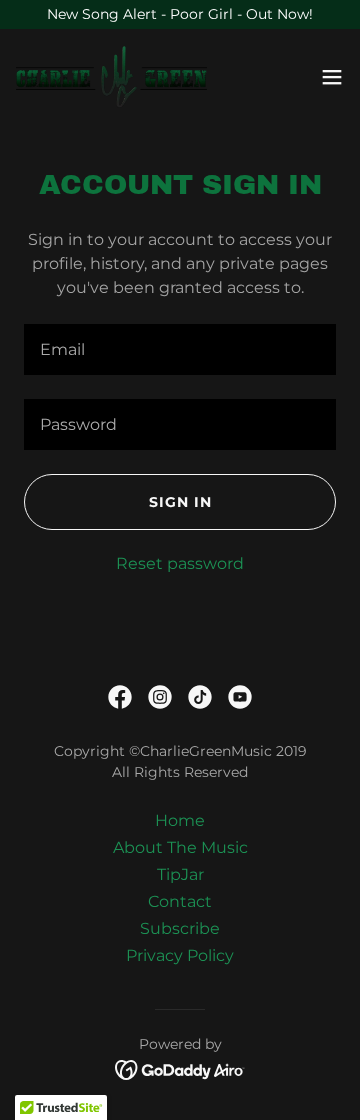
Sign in (180, 502)
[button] (332, 77)
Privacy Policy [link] (180, 955)
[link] (111, 77)
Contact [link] (180, 901)
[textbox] (180, 349)
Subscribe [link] (180, 928)
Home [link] (180, 820)
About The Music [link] (180, 847)
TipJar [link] (180, 874)
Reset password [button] (180, 563)
